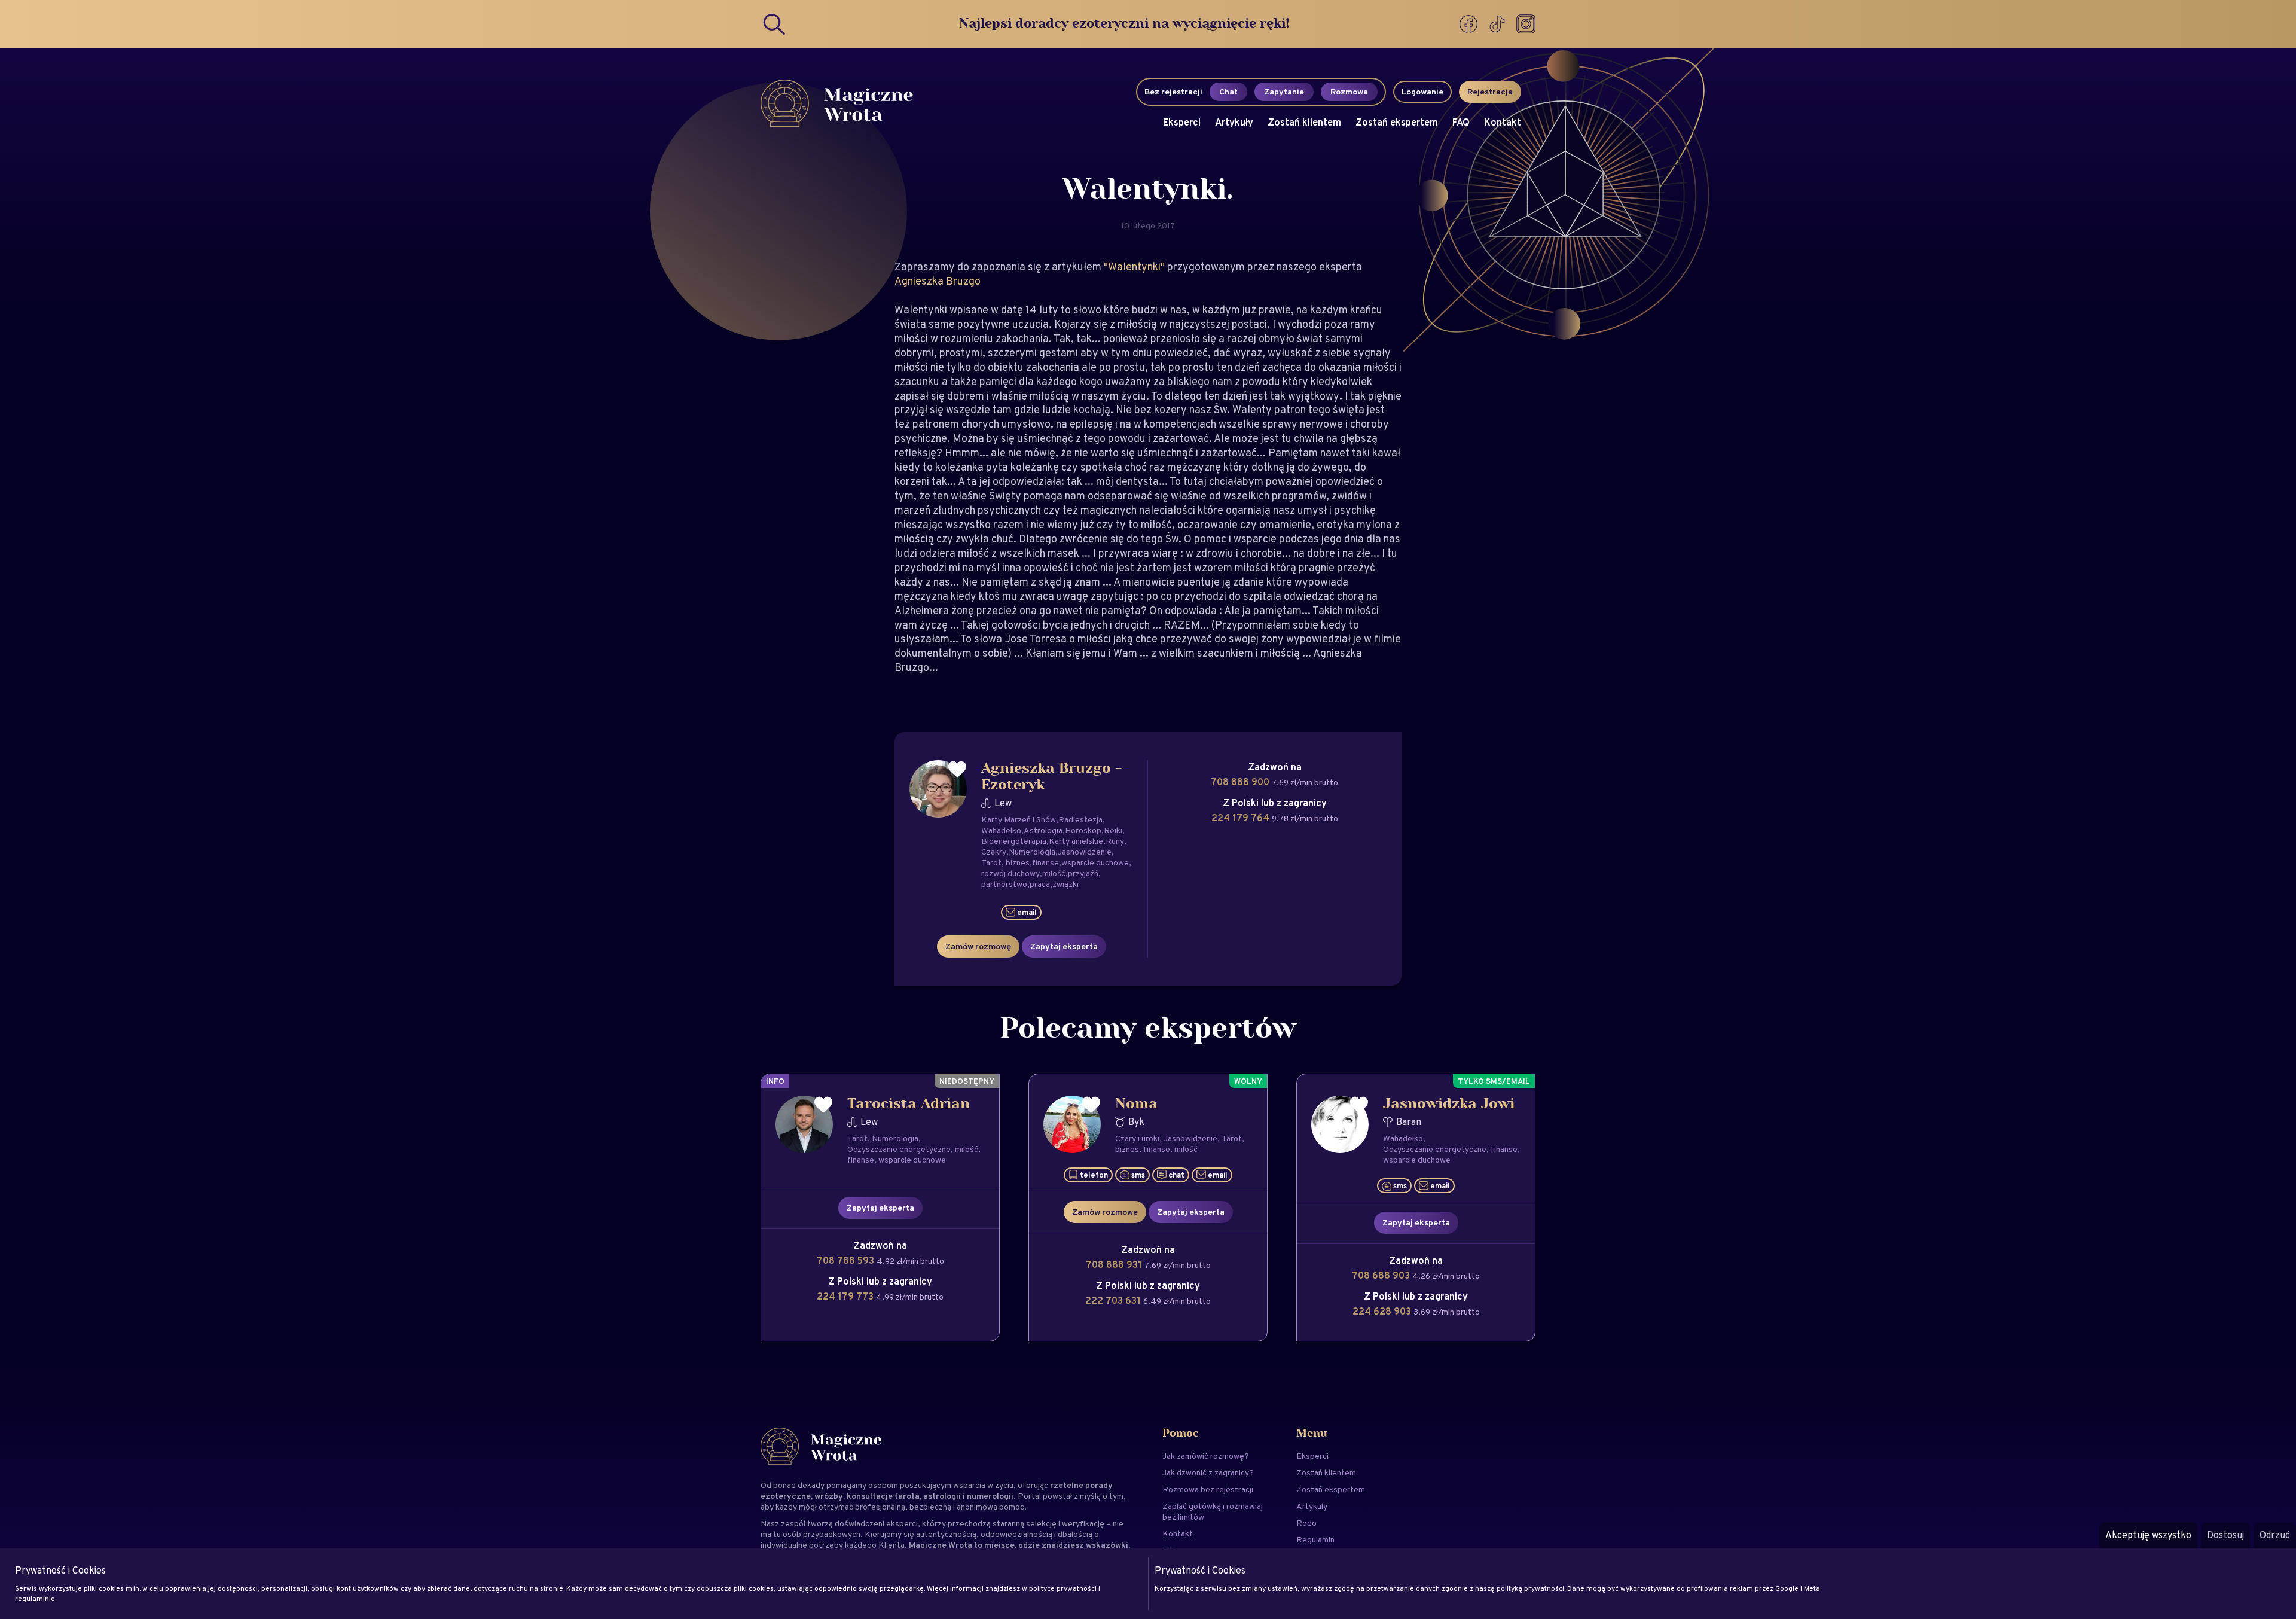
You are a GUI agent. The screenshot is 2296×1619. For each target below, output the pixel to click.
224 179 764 (1242, 818)
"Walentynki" (1135, 266)
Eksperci (1182, 122)
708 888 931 (1115, 1265)
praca (1040, 884)
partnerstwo (1004, 884)
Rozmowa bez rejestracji (1208, 1489)
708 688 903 (1382, 1275)
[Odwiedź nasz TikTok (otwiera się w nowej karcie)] (1498, 24)
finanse (1045, 862)
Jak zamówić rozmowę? (1206, 1456)
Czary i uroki (1137, 1138)
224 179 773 (846, 1296)
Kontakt (1503, 122)
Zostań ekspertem (1397, 122)
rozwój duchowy (1010, 873)
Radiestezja (1080, 819)
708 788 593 (847, 1260)
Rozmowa (1349, 92)
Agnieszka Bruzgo (938, 281)
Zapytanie (1284, 92)
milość (1054, 873)
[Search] (775, 24)
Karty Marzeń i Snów (1019, 819)
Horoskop (1083, 830)
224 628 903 (1383, 1311)
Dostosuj (2225, 1535)
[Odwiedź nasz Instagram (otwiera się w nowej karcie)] (1526, 24)
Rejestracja (1490, 92)
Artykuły (1234, 122)
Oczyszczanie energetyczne (899, 1149)
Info (775, 1081)
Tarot (991, 862)
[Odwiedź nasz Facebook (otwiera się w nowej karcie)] (1470, 24)
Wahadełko (1001, 830)
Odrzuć (2275, 1535)
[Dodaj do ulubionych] (957, 769)
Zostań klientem (1304, 122)
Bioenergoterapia (1014, 841)
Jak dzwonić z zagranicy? (1208, 1472)
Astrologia (1043, 830)
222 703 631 (1114, 1301)
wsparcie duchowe (1095, 862)
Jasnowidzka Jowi (1449, 1104)
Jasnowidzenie (1085, 852)
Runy (1115, 841)
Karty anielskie (1076, 841)
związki (1065, 884)
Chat (1228, 92)
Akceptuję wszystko (2148, 1535)
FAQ (1461, 122)
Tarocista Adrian (909, 1104)
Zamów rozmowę (978, 946)
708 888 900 (1241, 782)
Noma (1136, 1104)
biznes (1018, 862)
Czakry (994, 852)
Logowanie (1422, 92)
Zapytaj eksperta (1064, 946)
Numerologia (1032, 852)
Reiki (1113, 830)
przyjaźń (1083, 873)
